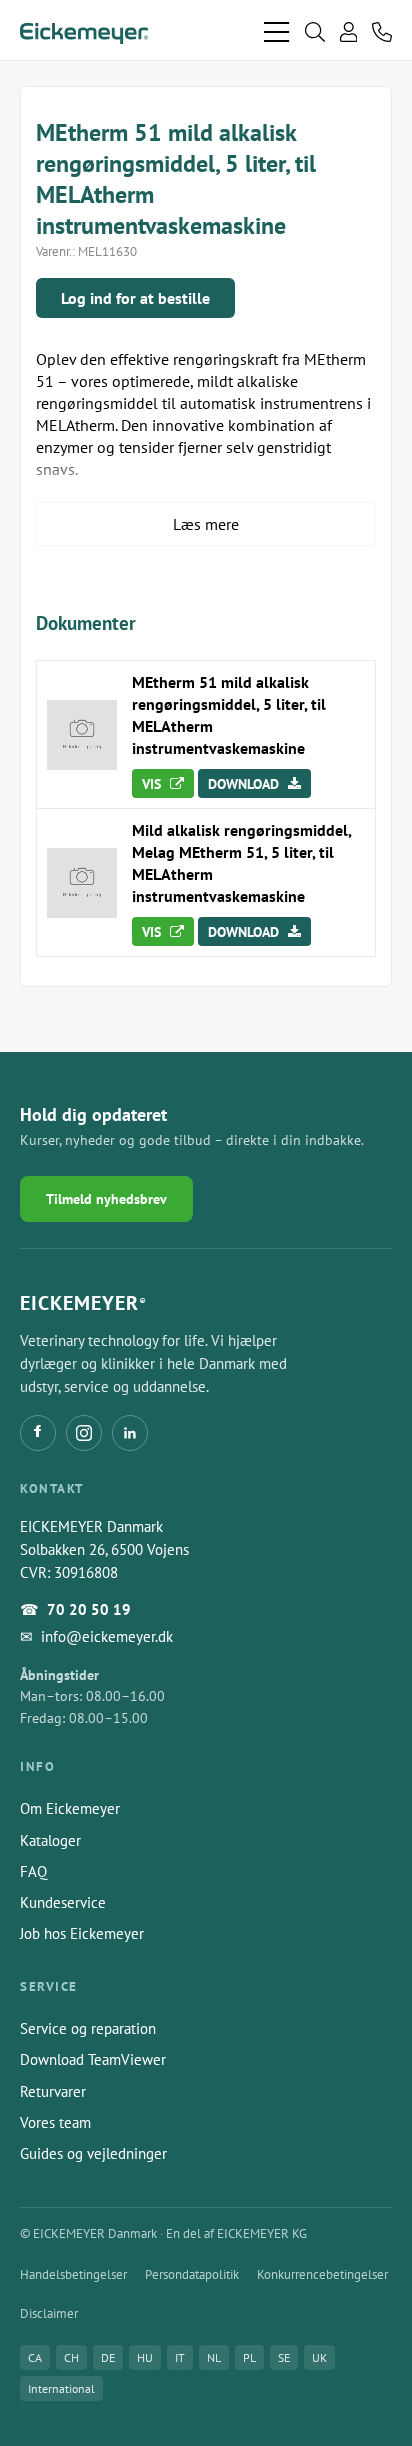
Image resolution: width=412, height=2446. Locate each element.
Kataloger (50, 1840)
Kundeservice (63, 1902)
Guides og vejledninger (93, 2153)
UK (319, 2357)
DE (108, 2357)
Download (245, 784)
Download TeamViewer (93, 2059)
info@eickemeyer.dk (107, 1636)
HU (145, 2357)
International (61, 2388)
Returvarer (53, 2091)
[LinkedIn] (130, 1433)
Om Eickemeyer (70, 1808)
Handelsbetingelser (73, 2274)
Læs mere (206, 524)
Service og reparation (88, 2028)
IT (180, 2357)
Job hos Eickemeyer (82, 1933)
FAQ (33, 1871)
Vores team (55, 2122)
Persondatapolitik (192, 2274)
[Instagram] (84, 1433)
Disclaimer (49, 2313)
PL (249, 2357)
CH (71, 2357)
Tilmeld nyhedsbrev (106, 1199)
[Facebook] (38, 1433)
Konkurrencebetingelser (322, 2274)
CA (35, 2357)
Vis (153, 784)
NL (214, 2357)
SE (284, 2357)
